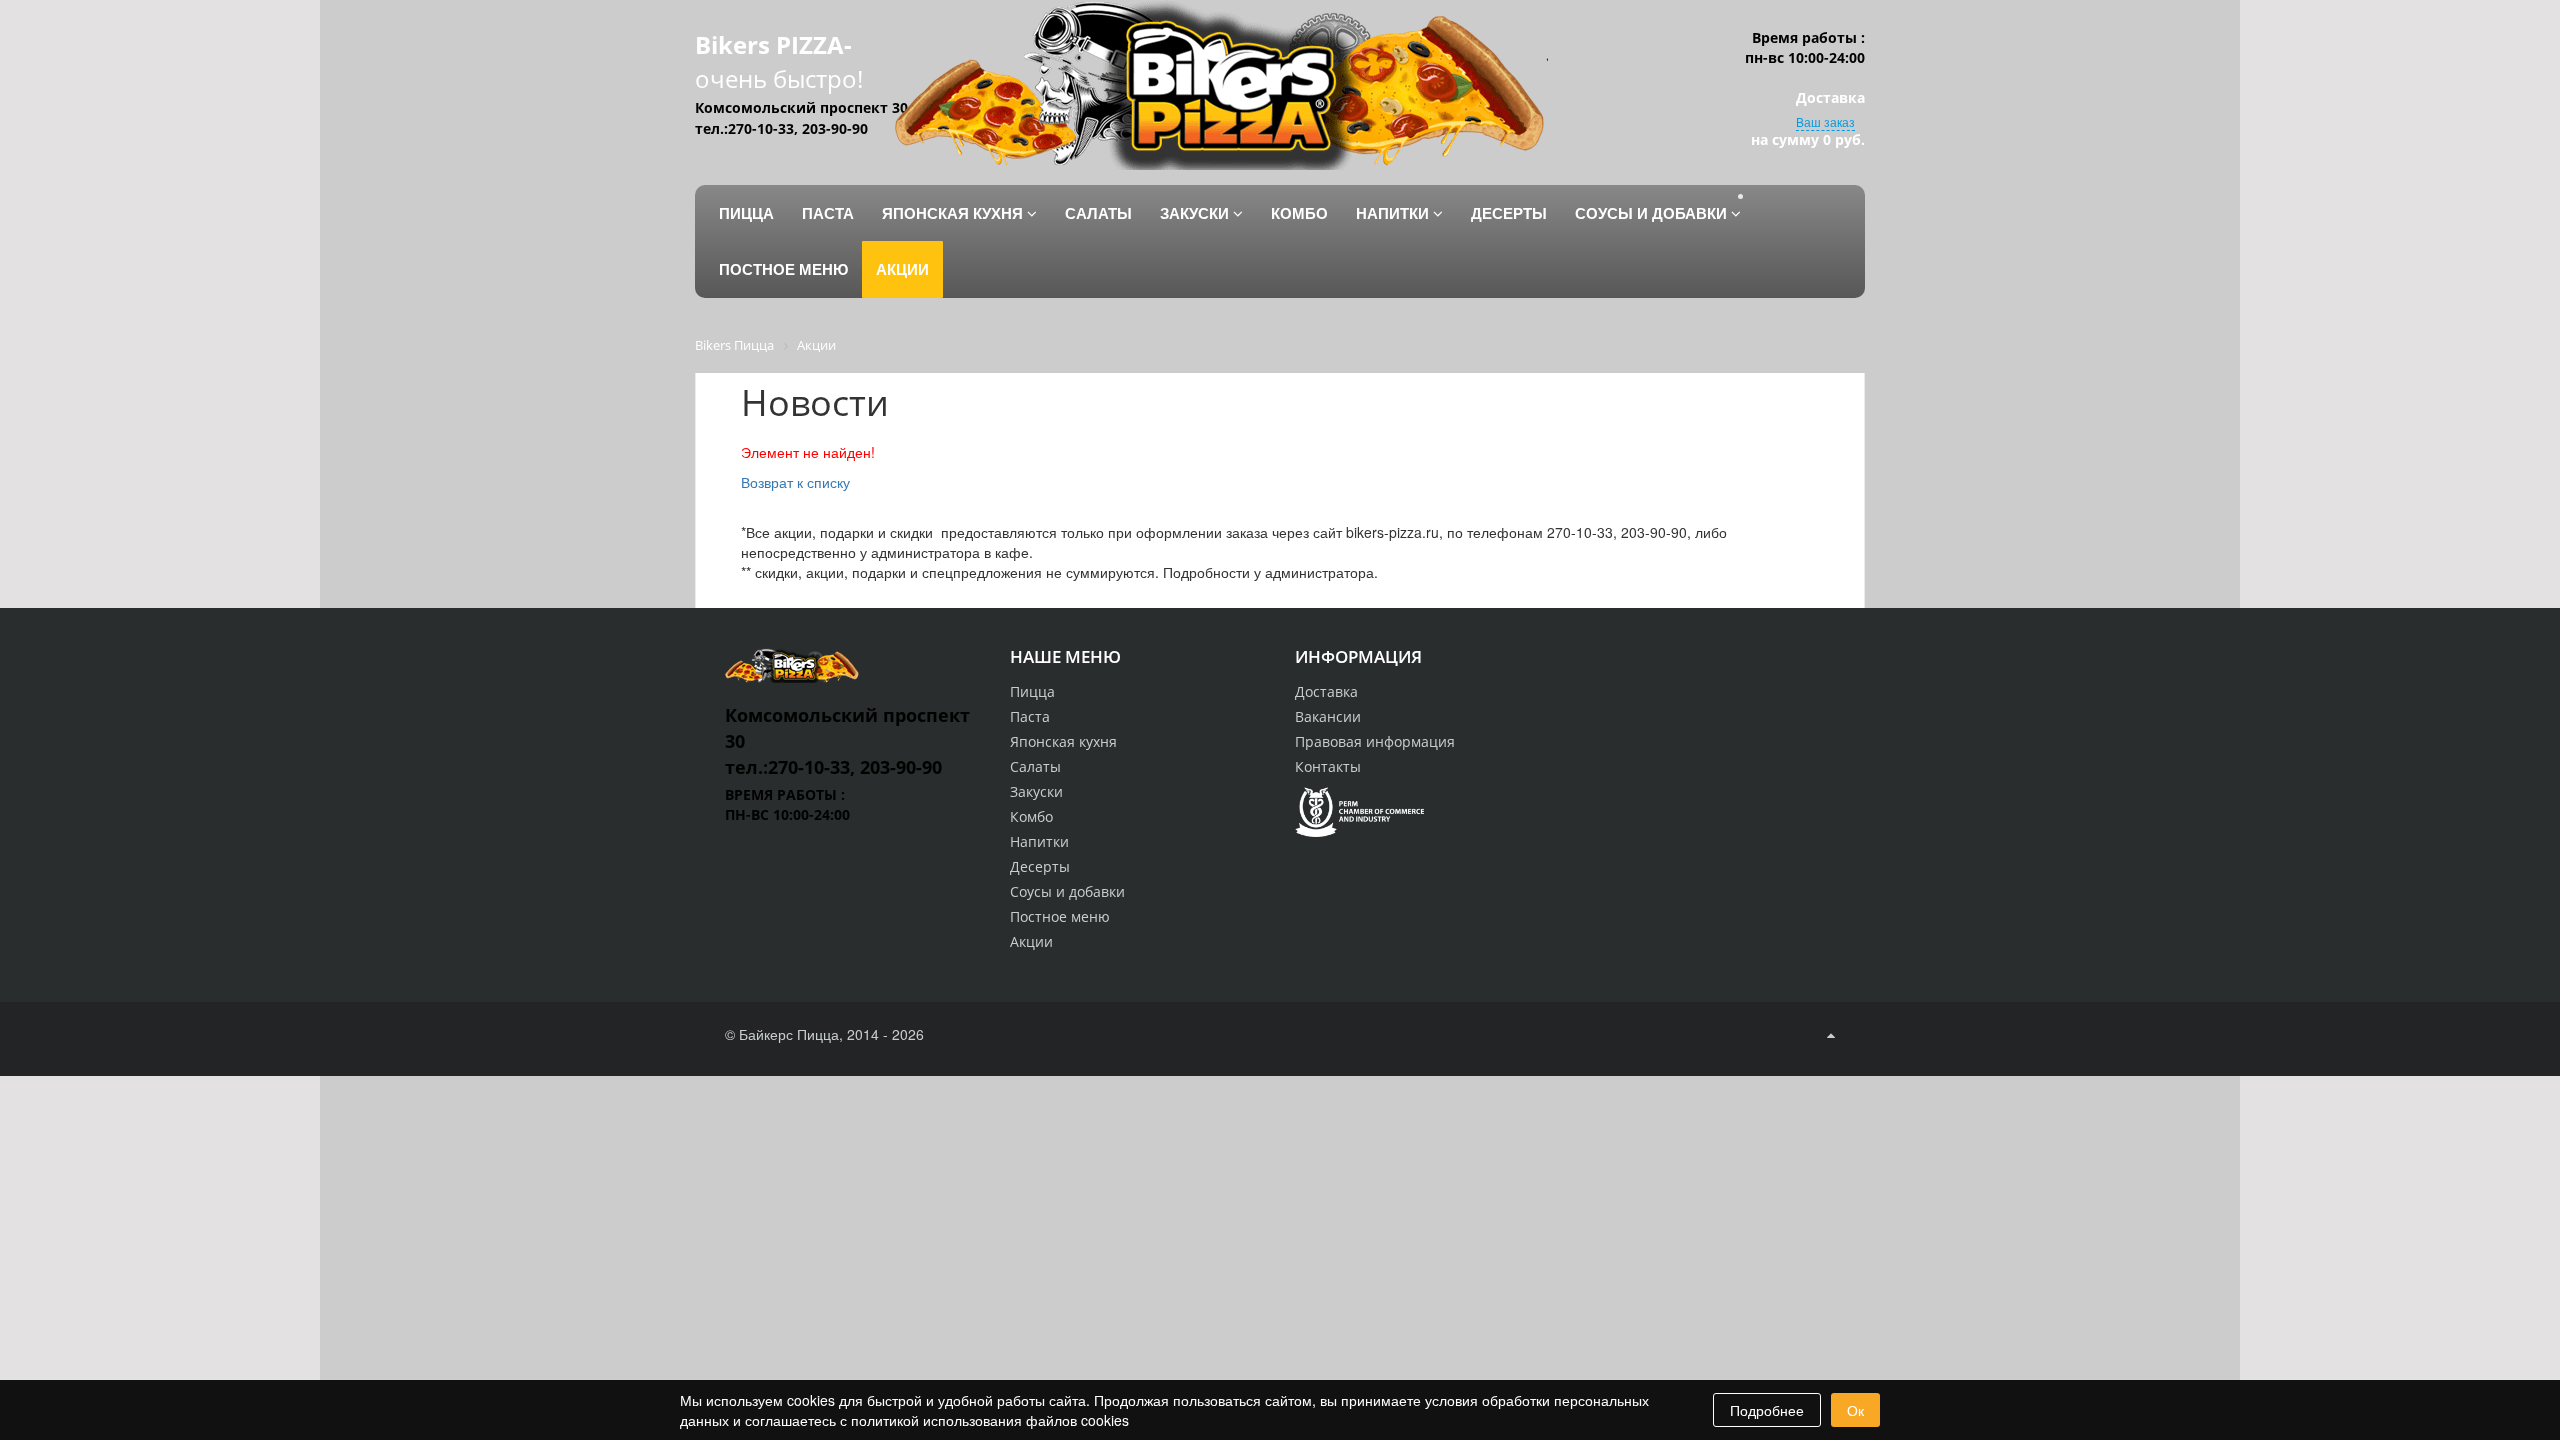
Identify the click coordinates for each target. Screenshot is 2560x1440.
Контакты (1328, 766)
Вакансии (1328, 716)
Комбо (1031, 816)
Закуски (1036, 791)
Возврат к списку (795, 482)
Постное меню (1060, 916)
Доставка (1326, 691)
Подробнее (1767, 1410)
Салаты (1035, 766)
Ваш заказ (1825, 121)
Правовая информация (1375, 741)
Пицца (1032, 691)
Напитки (1039, 841)
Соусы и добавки (1067, 891)
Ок (1855, 1410)
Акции (1031, 941)
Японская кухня (1063, 741)
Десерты (1040, 866)
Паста (1030, 716)
